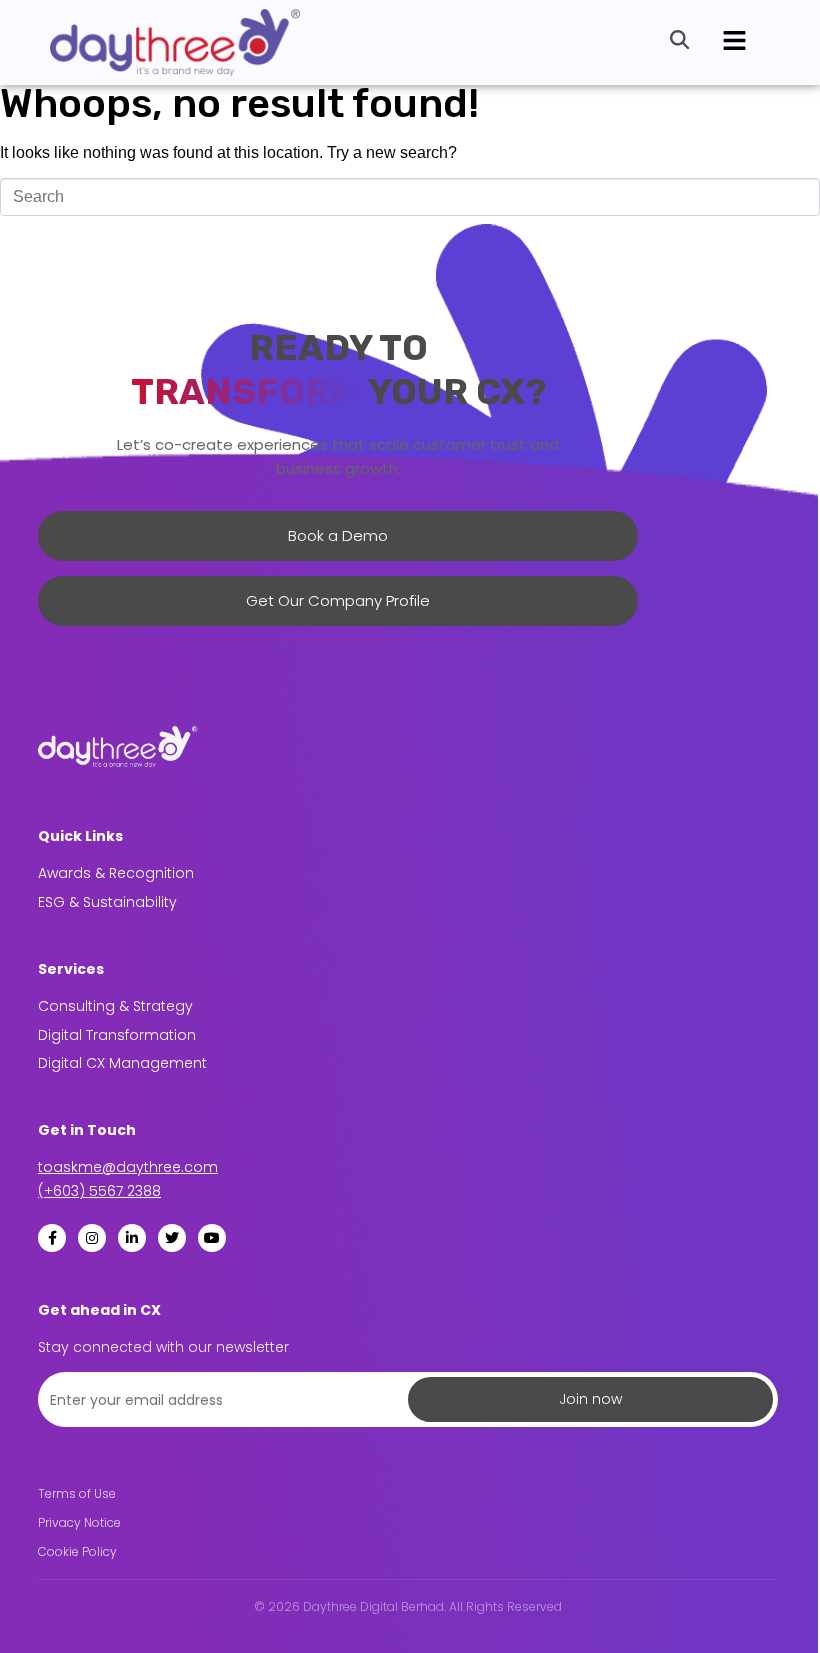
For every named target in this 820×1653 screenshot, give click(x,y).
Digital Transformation (117, 1035)
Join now (590, 1399)
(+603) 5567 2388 (99, 1191)
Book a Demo (338, 535)
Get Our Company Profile (338, 600)
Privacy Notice (79, 1523)
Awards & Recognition (116, 873)
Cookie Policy (77, 1552)
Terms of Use (77, 1494)
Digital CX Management (122, 1063)
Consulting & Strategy (115, 1006)
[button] (734, 42)
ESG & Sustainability (107, 902)
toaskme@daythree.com (128, 1167)
